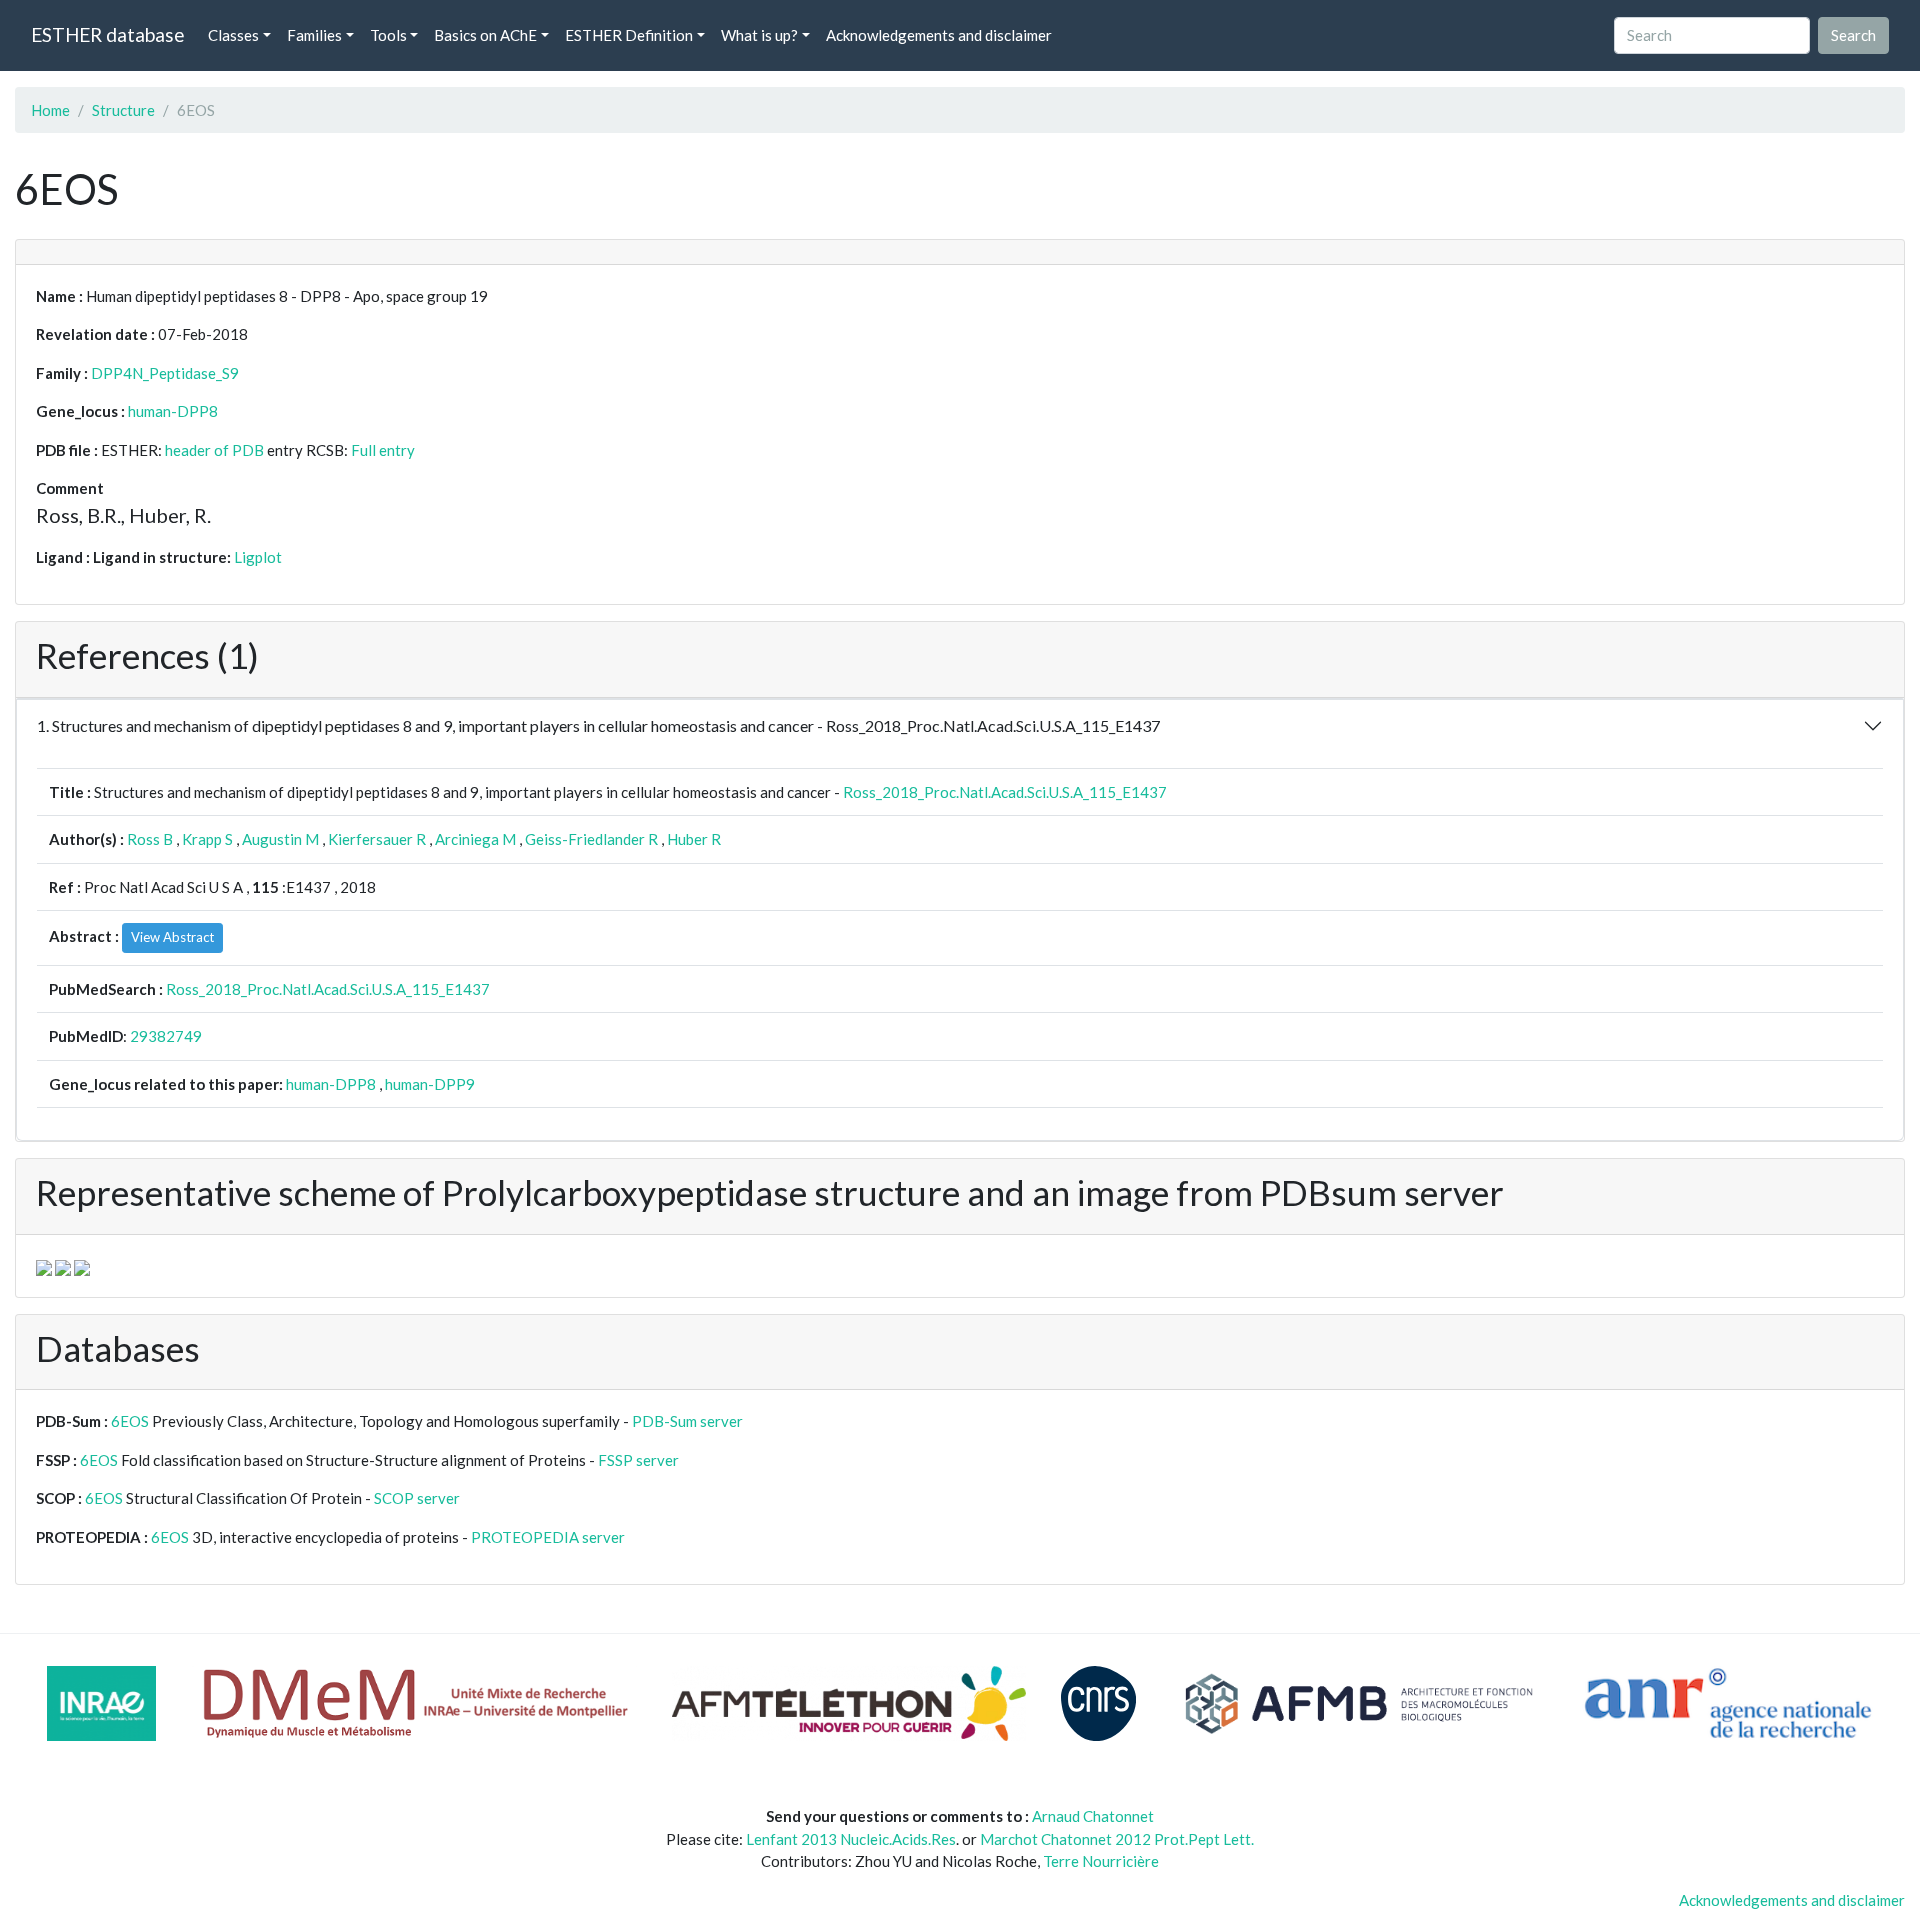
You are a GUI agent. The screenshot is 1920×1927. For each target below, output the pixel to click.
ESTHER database (107, 34)
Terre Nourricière (1101, 1861)
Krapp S (207, 839)
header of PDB (214, 450)
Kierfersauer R (377, 839)
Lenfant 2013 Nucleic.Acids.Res (851, 1839)
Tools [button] (388, 35)
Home (50, 110)
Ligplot (258, 557)
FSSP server (638, 1460)
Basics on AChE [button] (485, 35)
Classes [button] (233, 35)
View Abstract (172, 937)
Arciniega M (475, 839)
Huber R (694, 839)
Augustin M (280, 839)
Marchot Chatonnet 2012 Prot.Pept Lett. (1117, 1839)
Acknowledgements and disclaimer (939, 35)
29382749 (166, 1036)
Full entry (383, 450)
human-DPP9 (430, 1084)
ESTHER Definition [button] (629, 35)
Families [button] (314, 35)
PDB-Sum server (687, 1421)
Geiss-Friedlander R (591, 839)
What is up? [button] (759, 35)
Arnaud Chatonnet (1093, 1816)
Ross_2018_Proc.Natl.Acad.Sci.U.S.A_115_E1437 (1005, 792)
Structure (123, 110)
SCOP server (417, 1498)
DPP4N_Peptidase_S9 (165, 373)
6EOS (130, 1421)
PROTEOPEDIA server (548, 1537)
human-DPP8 (173, 411)
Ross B (150, 839)
